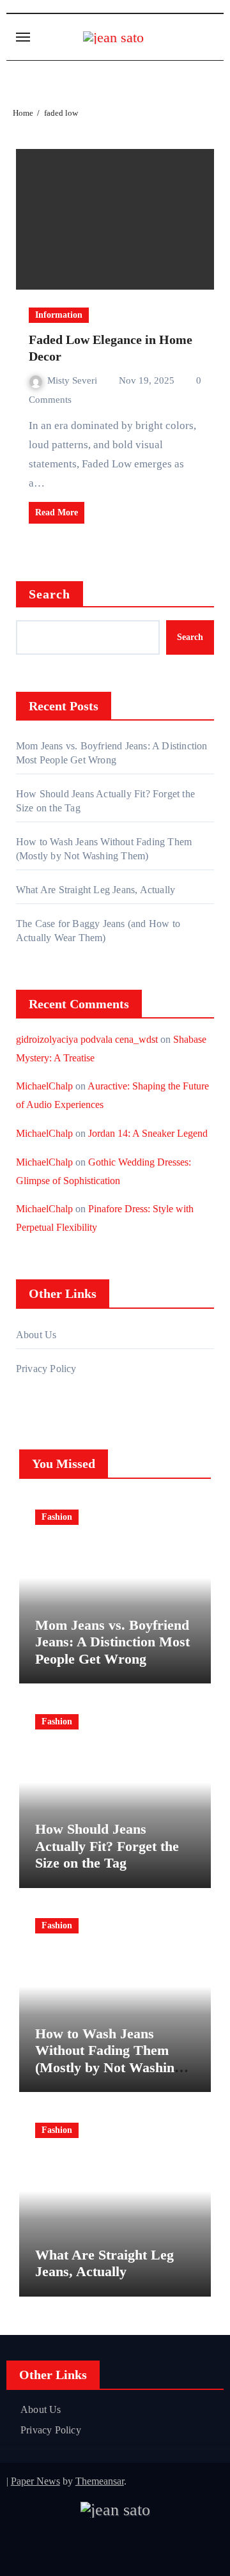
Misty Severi (73, 380)
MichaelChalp (44, 1086)
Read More (57, 512)
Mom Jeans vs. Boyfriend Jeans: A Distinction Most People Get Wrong (112, 1642)
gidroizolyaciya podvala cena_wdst (87, 1039)
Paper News (35, 2481)
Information (59, 315)
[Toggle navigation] (23, 37)
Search (50, 594)
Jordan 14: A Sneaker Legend (148, 1133)
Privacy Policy (46, 1369)
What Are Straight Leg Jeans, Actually (96, 890)
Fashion (57, 1517)
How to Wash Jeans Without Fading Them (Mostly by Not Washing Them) (108, 2059)
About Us (36, 1335)
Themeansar (100, 2481)
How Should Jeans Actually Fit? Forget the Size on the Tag (107, 1846)
